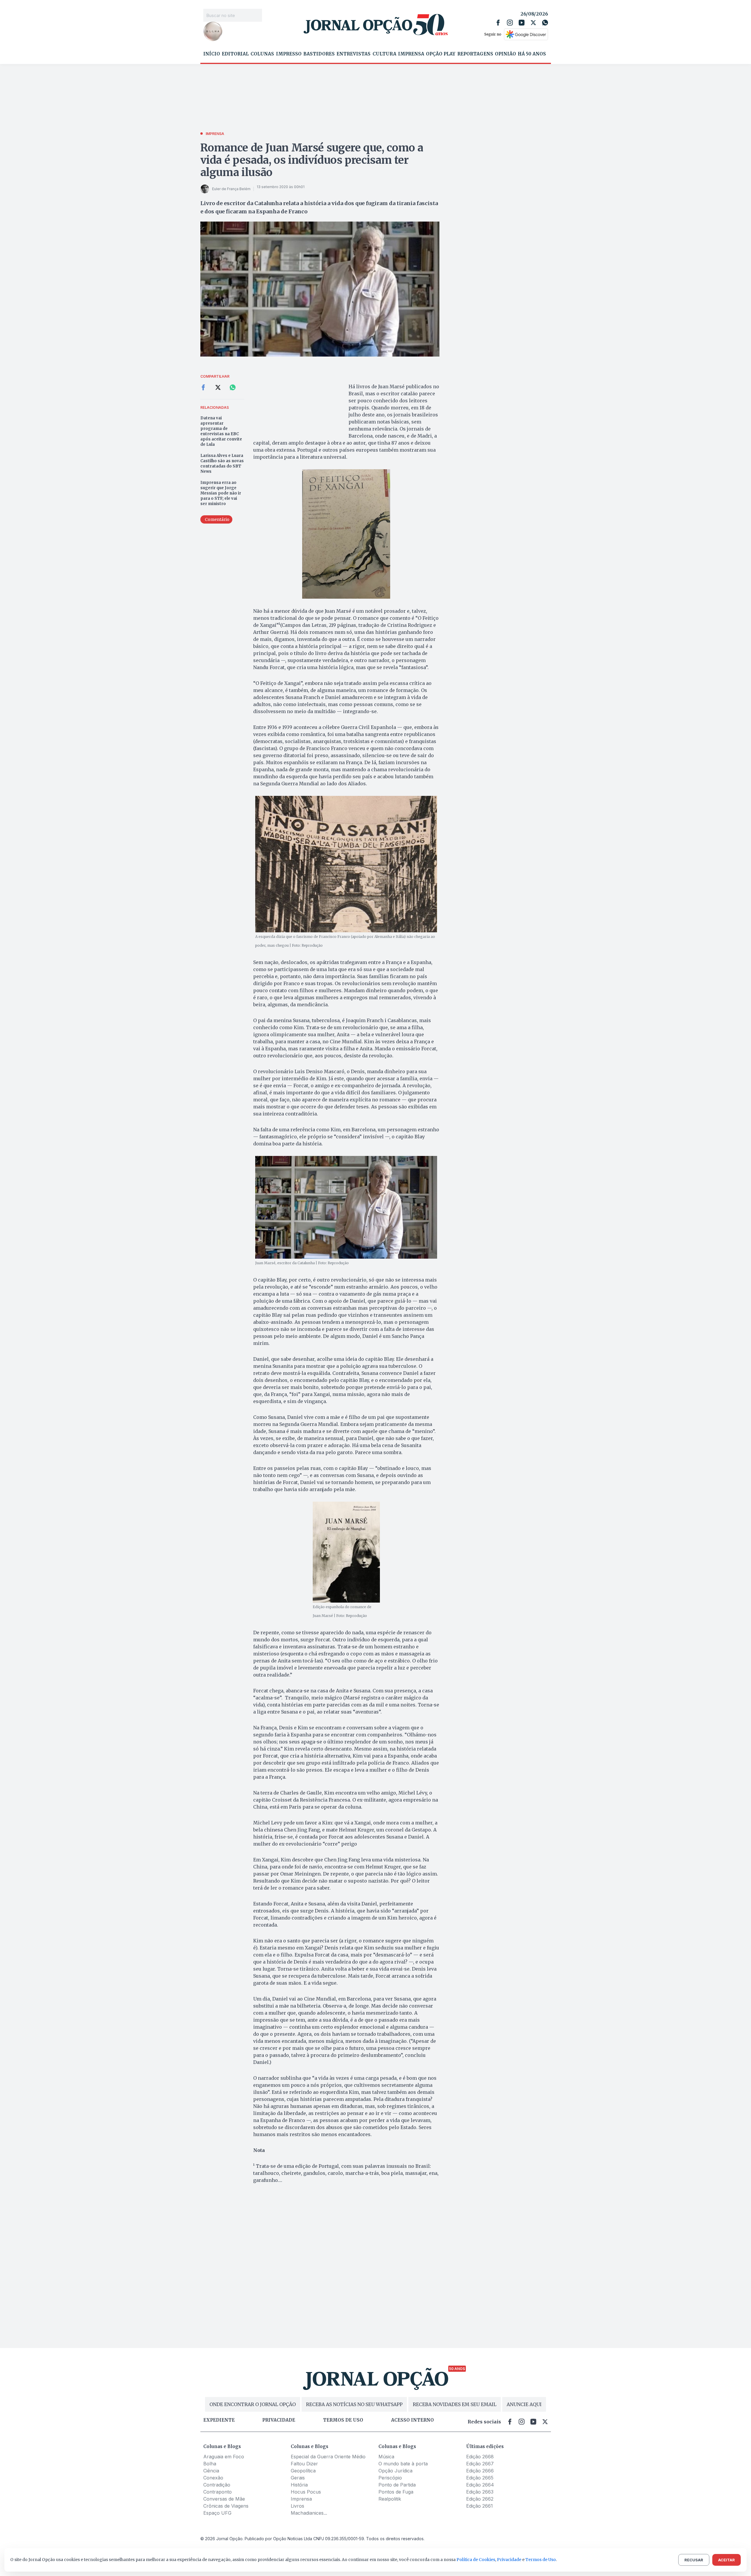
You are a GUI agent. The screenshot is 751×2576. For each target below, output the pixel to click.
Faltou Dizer (304, 2464)
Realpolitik (390, 2499)
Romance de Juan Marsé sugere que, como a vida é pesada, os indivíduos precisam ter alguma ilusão (312, 160)
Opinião (505, 54)
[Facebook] (498, 23)
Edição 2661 (479, 2506)
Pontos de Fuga (396, 2492)
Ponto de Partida (397, 2485)
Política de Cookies (476, 2560)
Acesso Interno (412, 2420)
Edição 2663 (480, 2492)
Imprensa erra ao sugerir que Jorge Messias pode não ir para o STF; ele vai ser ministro (221, 493)
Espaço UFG (217, 2513)
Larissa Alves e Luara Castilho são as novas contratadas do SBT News (222, 464)
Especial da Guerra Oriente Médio (328, 2457)
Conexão (213, 2478)
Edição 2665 (480, 2478)
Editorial (235, 54)
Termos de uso (343, 2420)
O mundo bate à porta (403, 2464)
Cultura (384, 54)
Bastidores (319, 54)
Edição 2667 (480, 2464)
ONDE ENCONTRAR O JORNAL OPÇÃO (253, 2404)
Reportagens (475, 54)
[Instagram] (510, 23)
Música (386, 2457)
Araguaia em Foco (224, 2457)
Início (212, 54)
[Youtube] (522, 23)
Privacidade (279, 2420)
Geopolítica (303, 2471)
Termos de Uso (541, 2560)
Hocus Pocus (306, 2492)
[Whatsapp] (545, 23)
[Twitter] (533, 23)
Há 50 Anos (532, 54)
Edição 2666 (480, 2471)
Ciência (211, 2471)
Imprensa (411, 54)
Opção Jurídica (395, 2471)
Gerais (298, 2478)
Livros (297, 2506)
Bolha (210, 2464)
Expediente (219, 2420)
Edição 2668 (480, 2457)
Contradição (217, 2485)
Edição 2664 (480, 2485)
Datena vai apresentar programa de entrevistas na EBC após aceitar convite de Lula (221, 431)
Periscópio (390, 2478)
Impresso (289, 54)
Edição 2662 (480, 2499)
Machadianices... (309, 2513)
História (299, 2485)
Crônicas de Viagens (226, 2506)
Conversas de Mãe (224, 2499)
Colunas (262, 54)
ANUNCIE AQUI (524, 2404)
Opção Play (441, 54)
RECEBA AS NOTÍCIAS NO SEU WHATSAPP (354, 2404)
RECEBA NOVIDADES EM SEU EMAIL (455, 2404)
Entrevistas (353, 54)
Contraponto (218, 2492)
